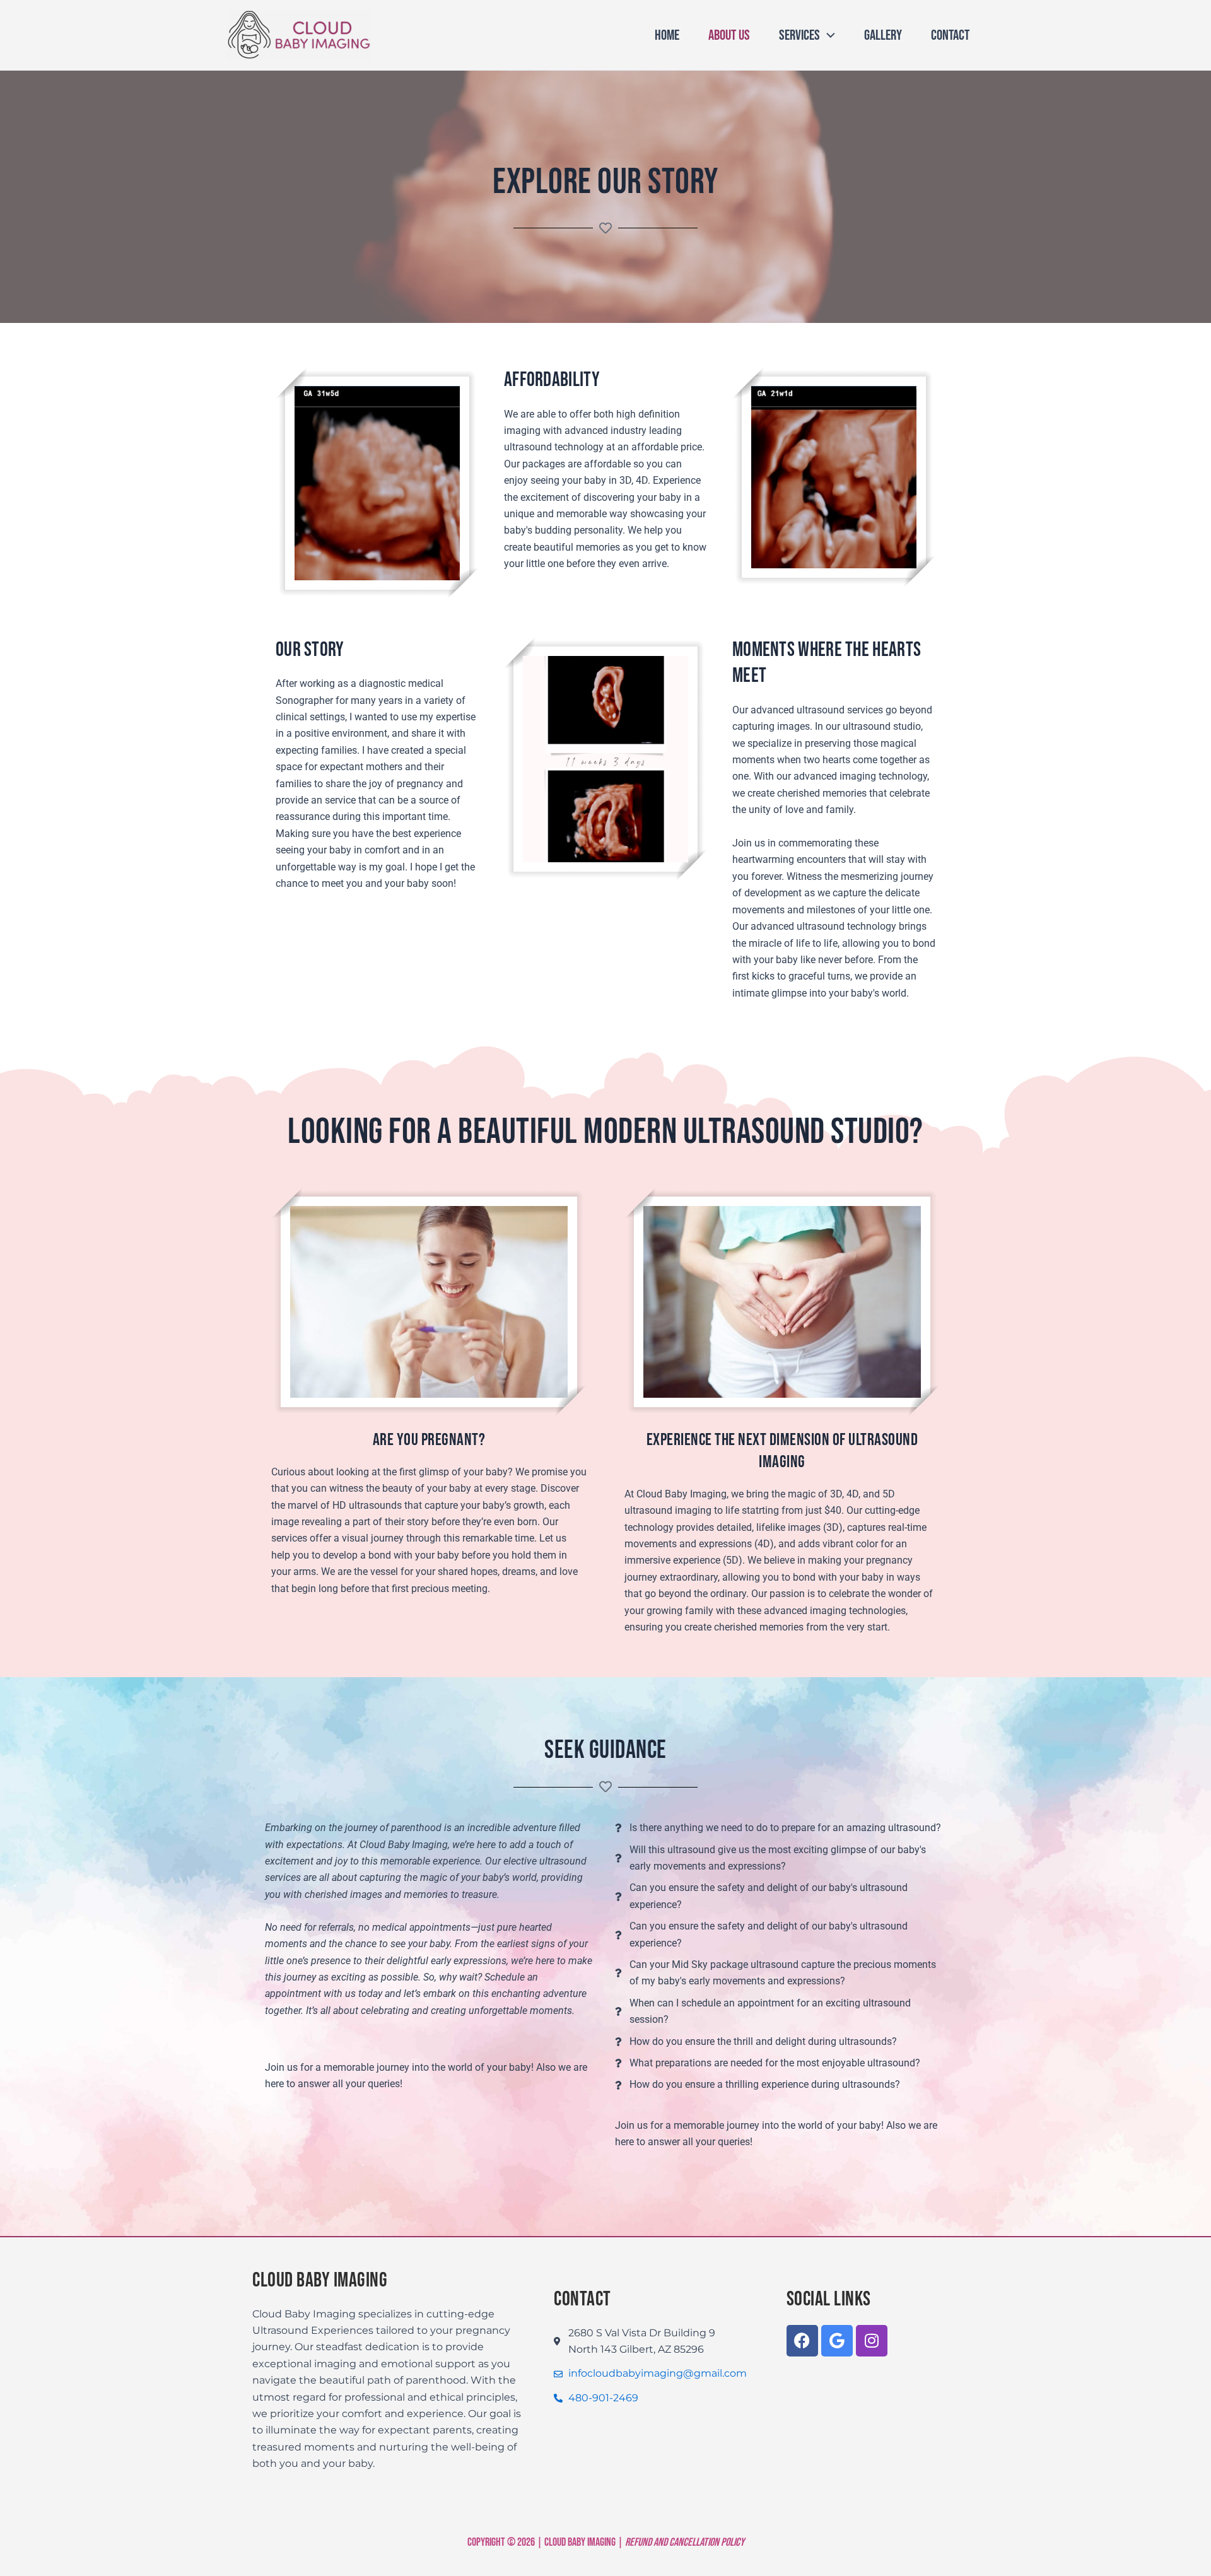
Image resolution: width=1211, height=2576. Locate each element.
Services (799, 35)
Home (667, 35)
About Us (729, 35)
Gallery (883, 35)
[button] (828, 35)
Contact (950, 35)
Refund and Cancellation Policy (685, 2542)
